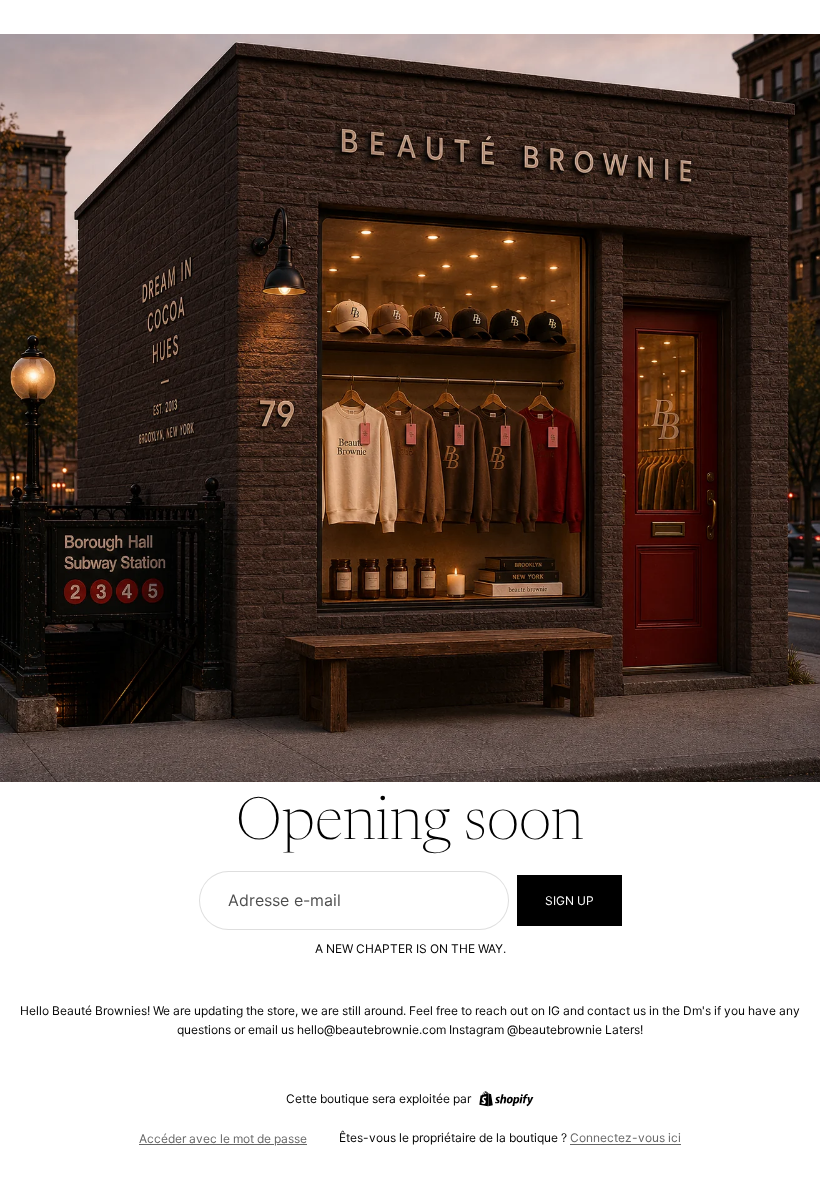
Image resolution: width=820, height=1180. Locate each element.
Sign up (569, 900)
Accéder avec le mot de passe (223, 1138)
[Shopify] (506, 1099)
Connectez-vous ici (625, 1137)
